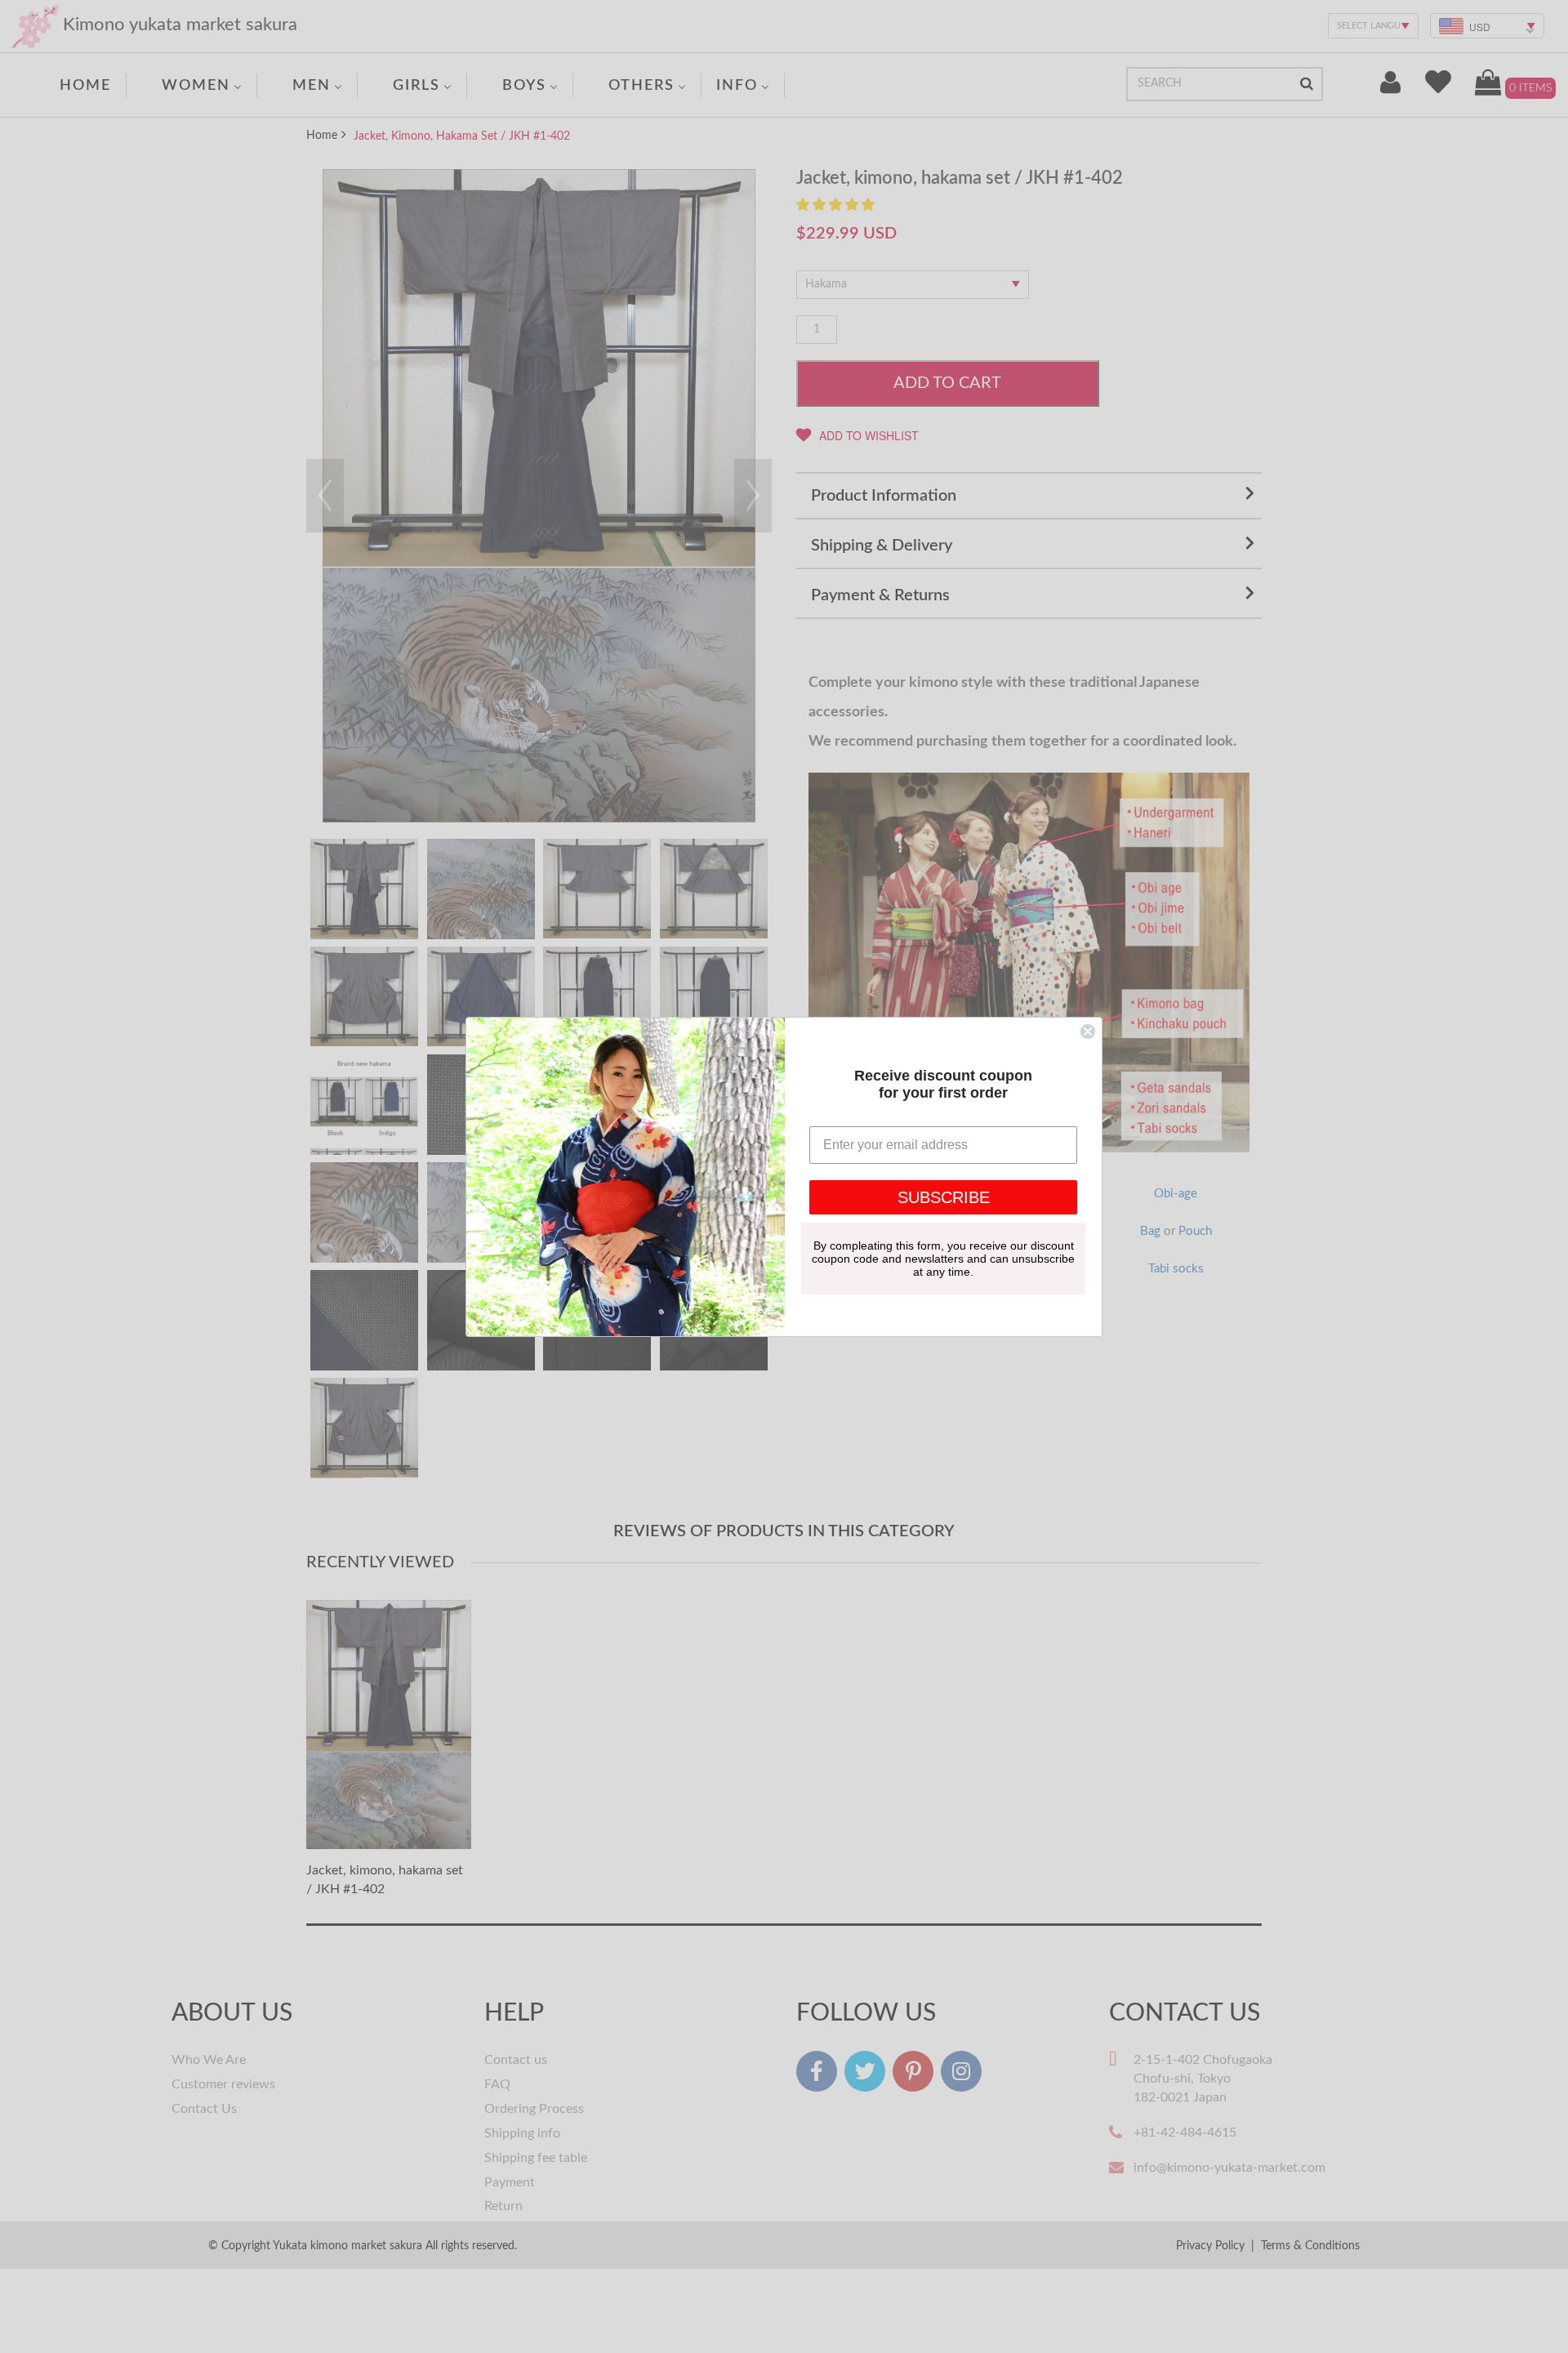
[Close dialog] (1088, 1032)
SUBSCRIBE (944, 1197)
